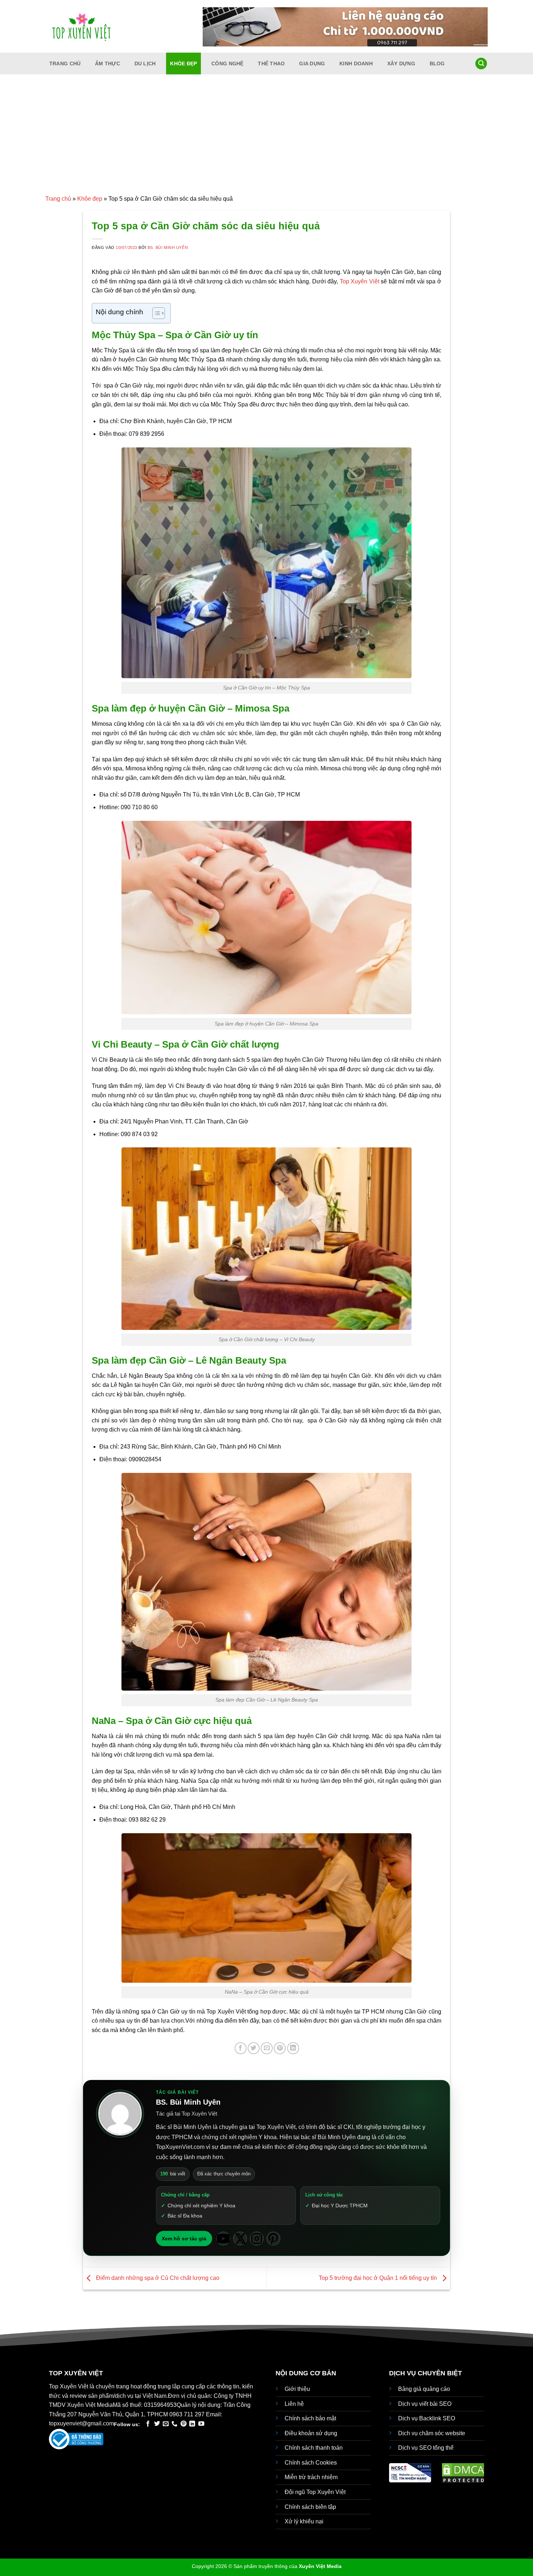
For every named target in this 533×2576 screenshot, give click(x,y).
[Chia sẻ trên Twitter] (254, 2048)
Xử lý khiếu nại (304, 2521)
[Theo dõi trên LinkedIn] (192, 2424)
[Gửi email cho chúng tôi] (166, 2424)
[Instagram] (257, 2239)
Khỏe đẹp (183, 64)
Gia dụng (312, 64)
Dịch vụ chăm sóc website (432, 2433)
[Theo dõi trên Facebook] (148, 2424)
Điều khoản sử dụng (311, 2433)
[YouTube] (223, 2239)
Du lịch (145, 64)
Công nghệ (228, 64)
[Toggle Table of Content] (155, 313)
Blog (437, 64)
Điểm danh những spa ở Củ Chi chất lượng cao (157, 2278)
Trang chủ (65, 64)
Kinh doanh (356, 64)
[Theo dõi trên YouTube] (201, 2424)
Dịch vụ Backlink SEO (427, 2418)
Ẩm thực (108, 64)
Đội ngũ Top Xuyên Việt (315, 2492)
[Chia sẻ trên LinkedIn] (293, 2048)
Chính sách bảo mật (310, 2418)
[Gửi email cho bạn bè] (267, 2048)
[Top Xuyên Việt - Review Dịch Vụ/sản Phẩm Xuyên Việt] (82, 26)
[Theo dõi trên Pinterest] (183, 2424)
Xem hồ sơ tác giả (184, 2239)
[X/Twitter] (240, 2239)
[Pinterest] (273, 2239)
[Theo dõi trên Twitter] (157, 2424)
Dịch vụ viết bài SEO (425, 2404)
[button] (481, 64)
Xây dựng (401, 64)
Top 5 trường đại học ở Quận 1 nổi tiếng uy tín (379, 2278)
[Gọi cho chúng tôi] (174, 2424)
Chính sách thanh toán (314, 2448)
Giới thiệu (297, 2389)
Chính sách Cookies (311, 2463)
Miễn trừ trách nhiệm (311, 2477)
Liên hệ (294, 2404)
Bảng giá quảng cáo (424, 2389)
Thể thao (271, 64)
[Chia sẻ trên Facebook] (241, 2048)
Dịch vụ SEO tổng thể (426, 2448)
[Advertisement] (266, 140)
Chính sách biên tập (310, 2507)
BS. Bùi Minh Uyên (168, 247)
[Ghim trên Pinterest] (280, 2048)
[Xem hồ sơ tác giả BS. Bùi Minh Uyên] (120, 2114)
